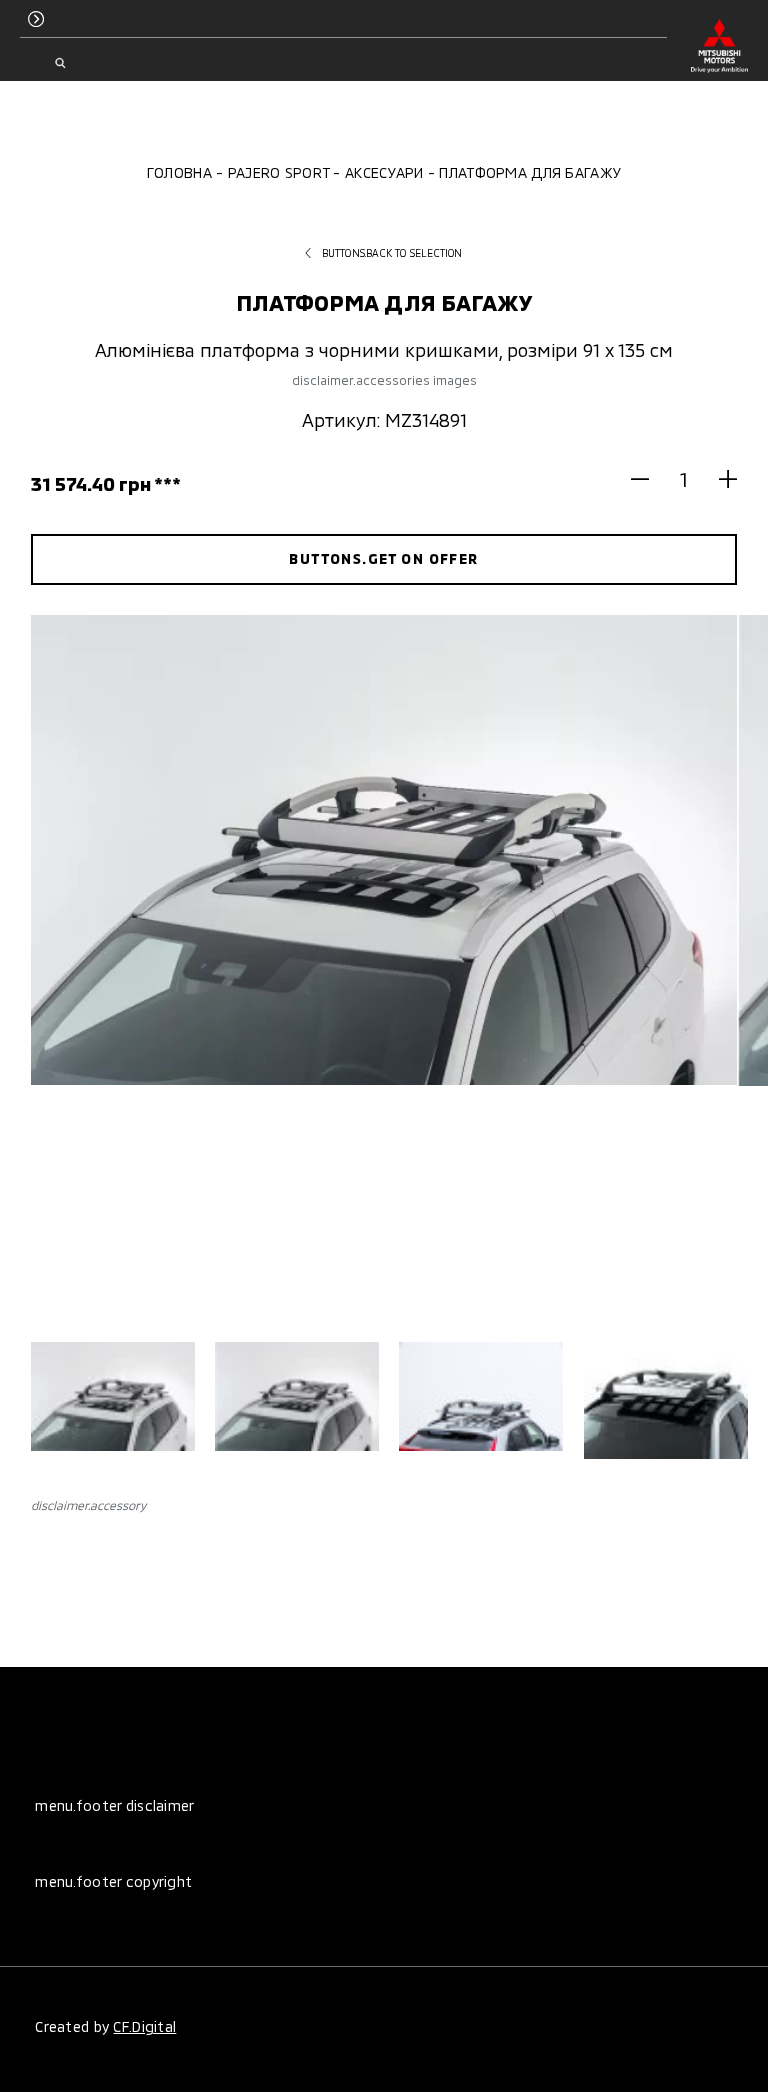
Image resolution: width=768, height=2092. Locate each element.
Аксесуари (384, 172)
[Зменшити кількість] (648, 478)
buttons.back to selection (392, 253)
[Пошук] (59, 62)
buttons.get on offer (383, 558)
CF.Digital (144, 2026)
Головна (179, 172)
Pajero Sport (278, 172)
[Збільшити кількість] (719, 478)
